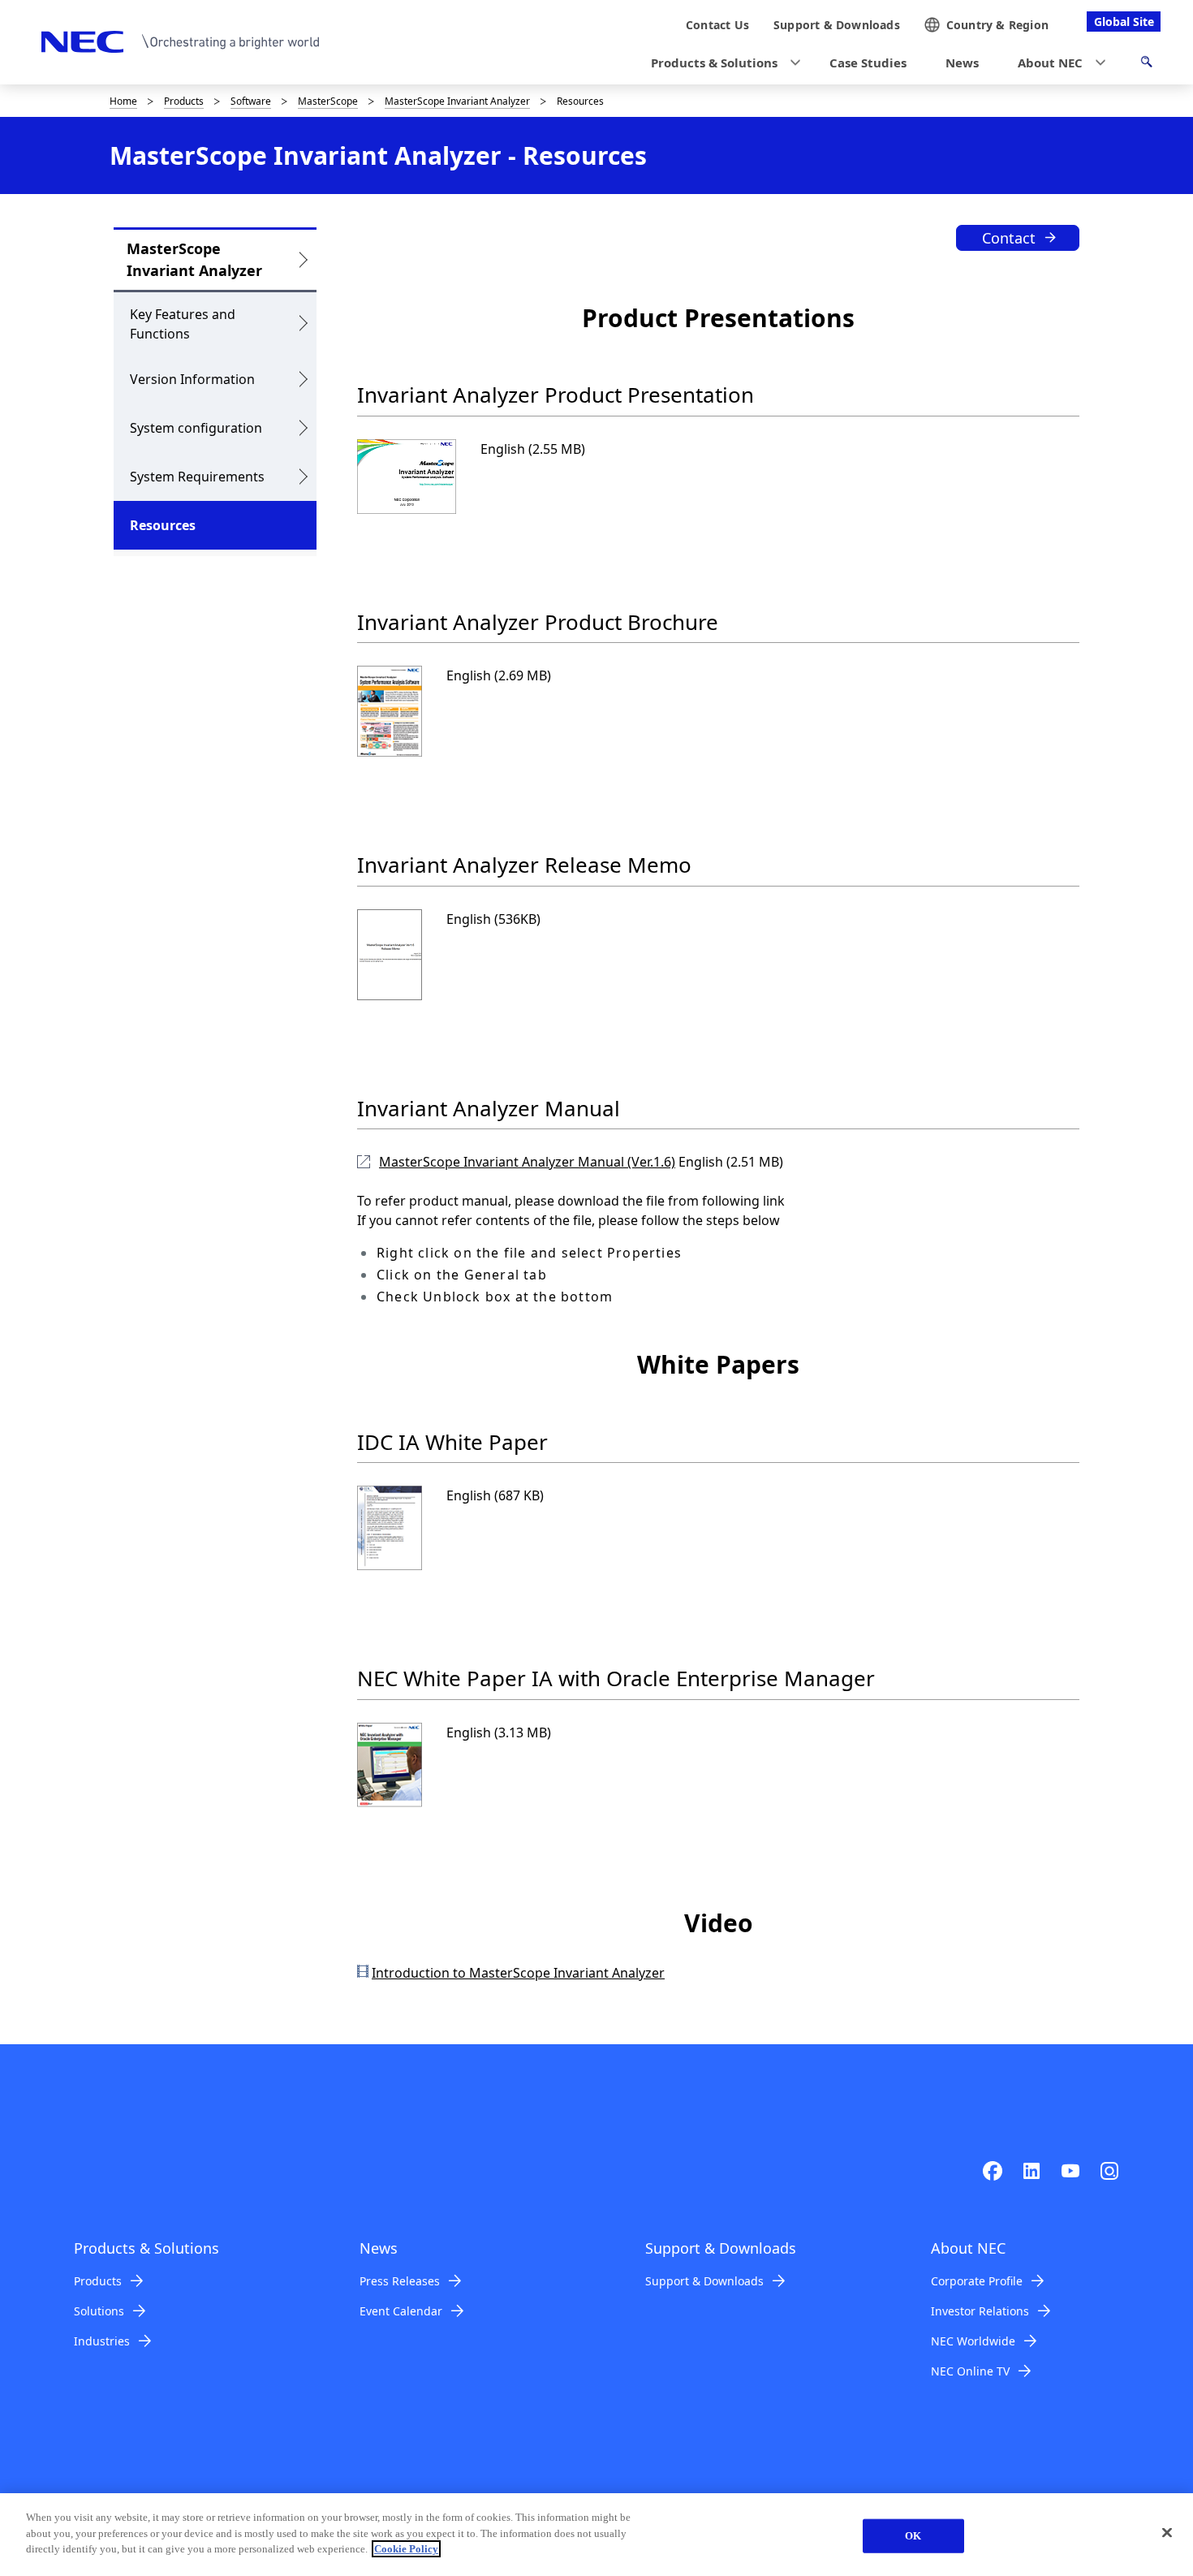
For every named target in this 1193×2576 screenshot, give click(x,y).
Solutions (99, 2311)
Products (184, 101)
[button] (721, 63)
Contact (1009, 238)
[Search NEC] (1146, 64)
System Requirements (197, 477)
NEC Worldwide (973, 2341)
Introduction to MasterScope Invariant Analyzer (518, 1973)
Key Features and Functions (183, 324)
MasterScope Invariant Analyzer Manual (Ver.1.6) (527, 1162)
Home (123, 101)
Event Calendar (401, 2311)
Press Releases (400, 2281)
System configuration (196, 428)
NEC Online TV (970, 2371)
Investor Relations (980, 2311)
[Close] (1167, 2533)
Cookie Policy (406, 2549)
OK (913, 2536)
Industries (102, 2341)
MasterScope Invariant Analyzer (457, 101)
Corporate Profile (977, 2281)
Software (251, 101)
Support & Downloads (704, 2281)
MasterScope (328, 101)
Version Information (192, 379)
